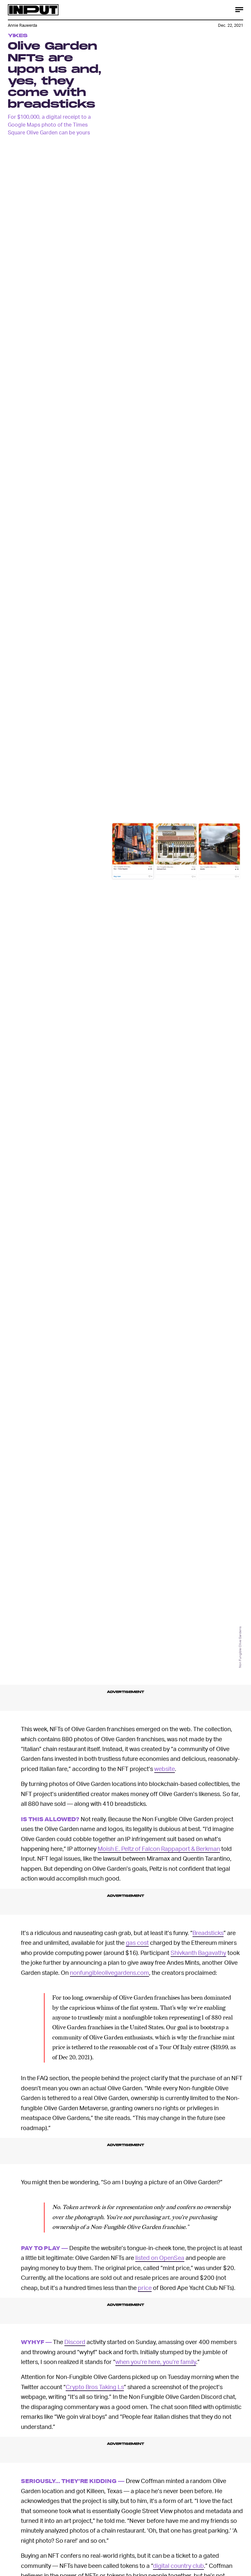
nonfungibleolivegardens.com (109, 1972)
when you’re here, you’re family (156, 2362)
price (145, 2287)
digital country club (178, 2565)
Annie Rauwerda (22, 25)
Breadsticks (208, 1933)
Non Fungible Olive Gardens (240, 1647)
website (165, 1768)
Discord (75, 2342)
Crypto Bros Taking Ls (95, 2387)
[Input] (33, 10)
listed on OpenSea (160, 2257)
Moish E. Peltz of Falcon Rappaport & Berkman (159, 1848)
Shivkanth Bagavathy (198, 1952)
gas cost (137, 1942)
